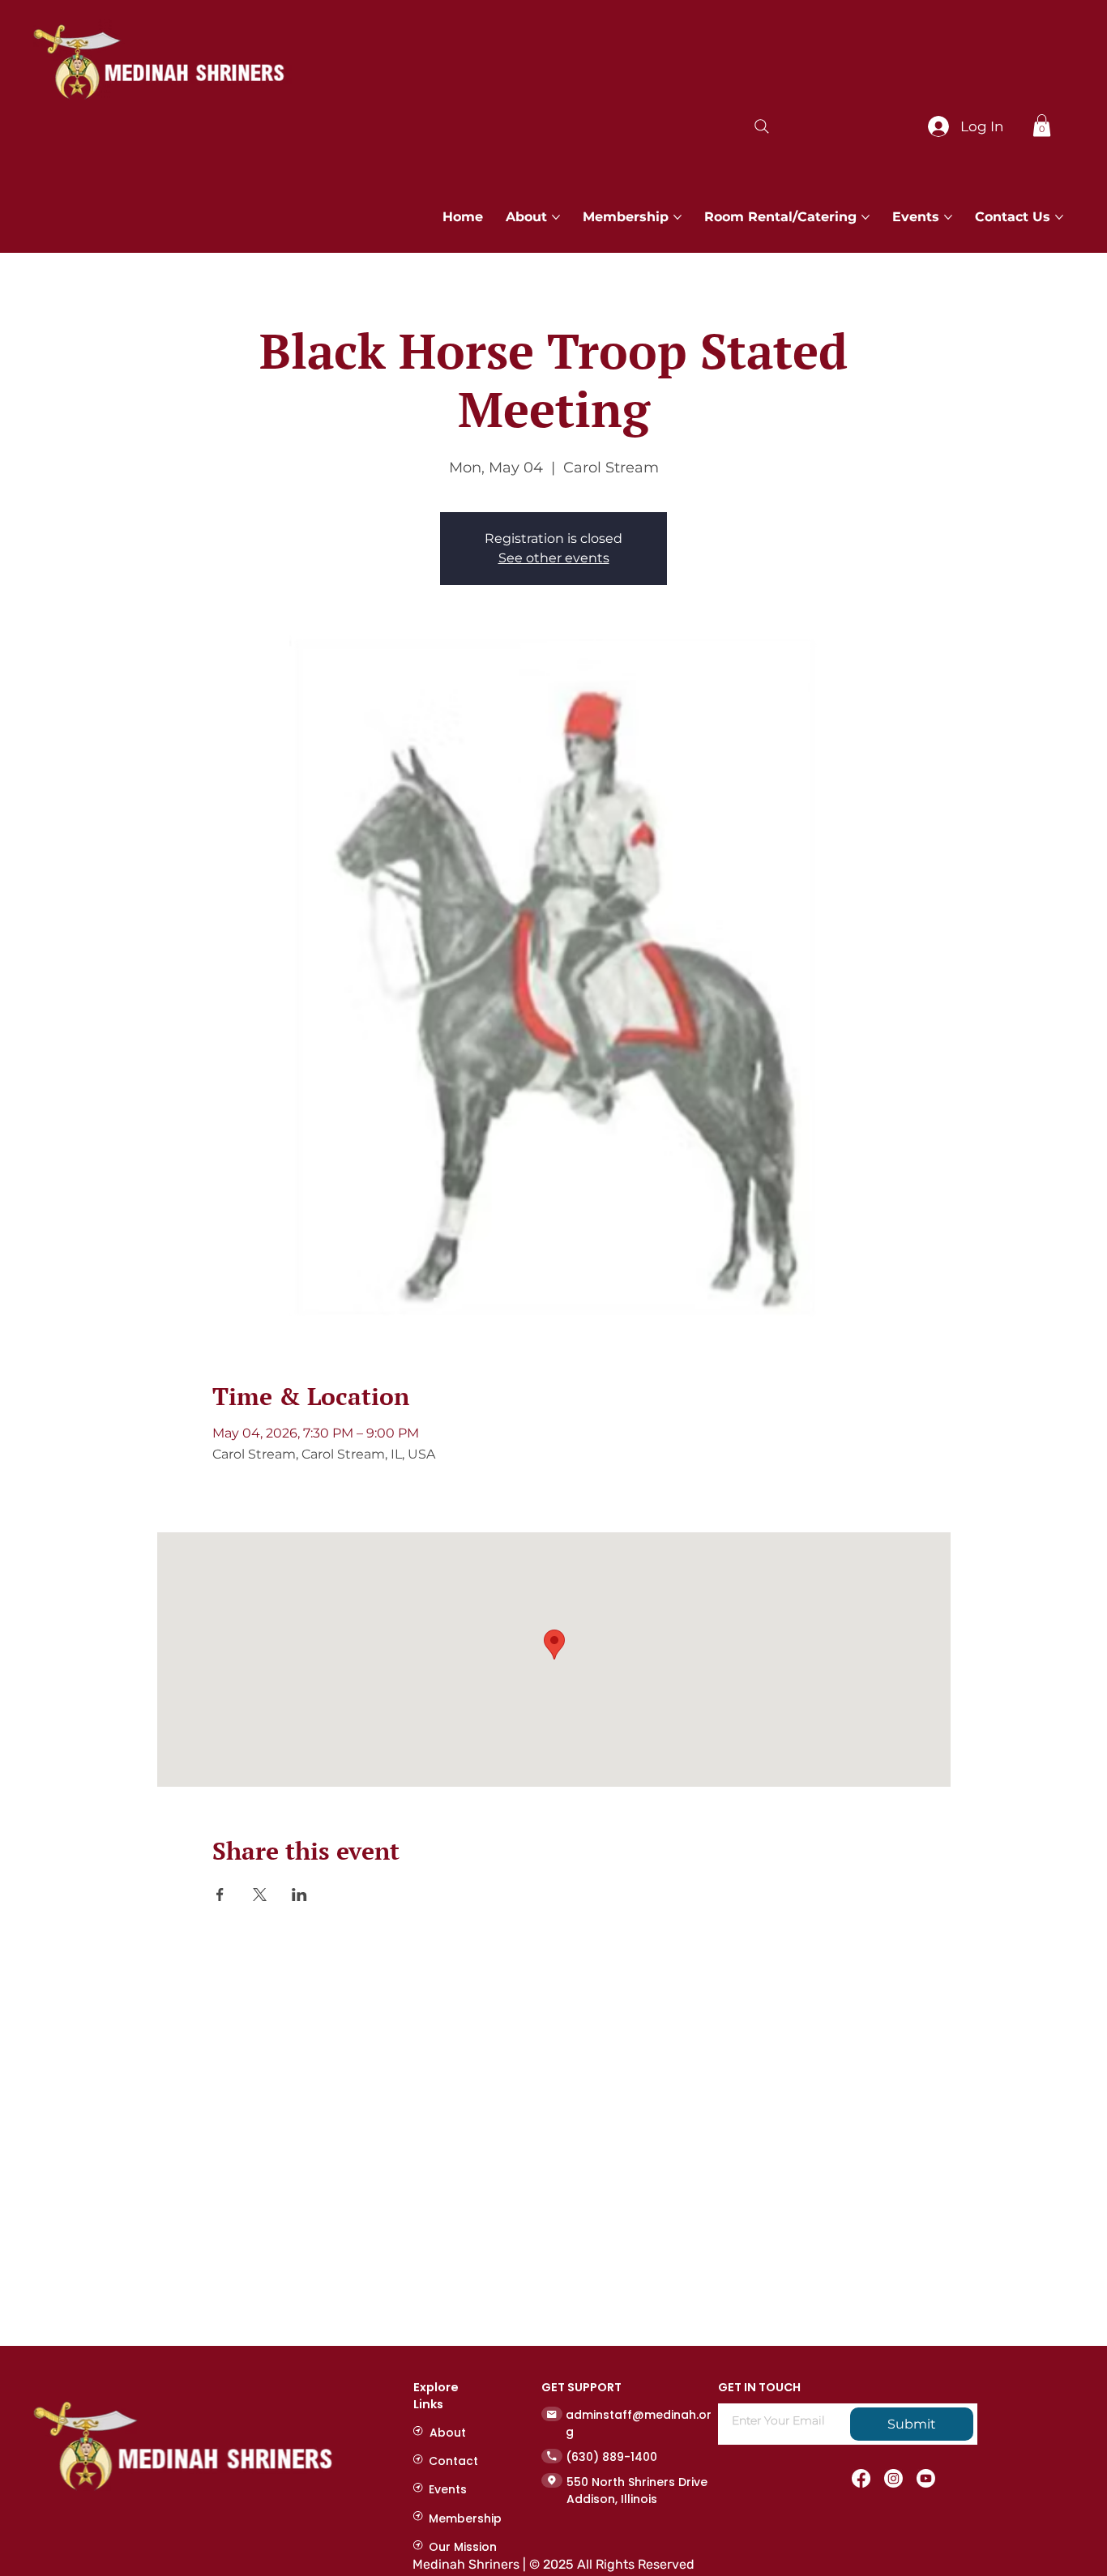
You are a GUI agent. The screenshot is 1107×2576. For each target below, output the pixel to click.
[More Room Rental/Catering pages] (866, 217)
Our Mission (463, 2547)
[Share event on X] (260, 1895)
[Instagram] (893, 2478)
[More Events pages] (948, 217)
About (448, 2433)
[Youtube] (926, 2478)
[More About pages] (556, 217)
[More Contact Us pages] (1059, 217)
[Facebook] (861, 2478)
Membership (465, 2518)
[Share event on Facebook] (220, 1895)
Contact (453, 2461)
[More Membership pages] (677, 217)
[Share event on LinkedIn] (299, 1895)
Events (448, 2489)
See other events (554, 558)
